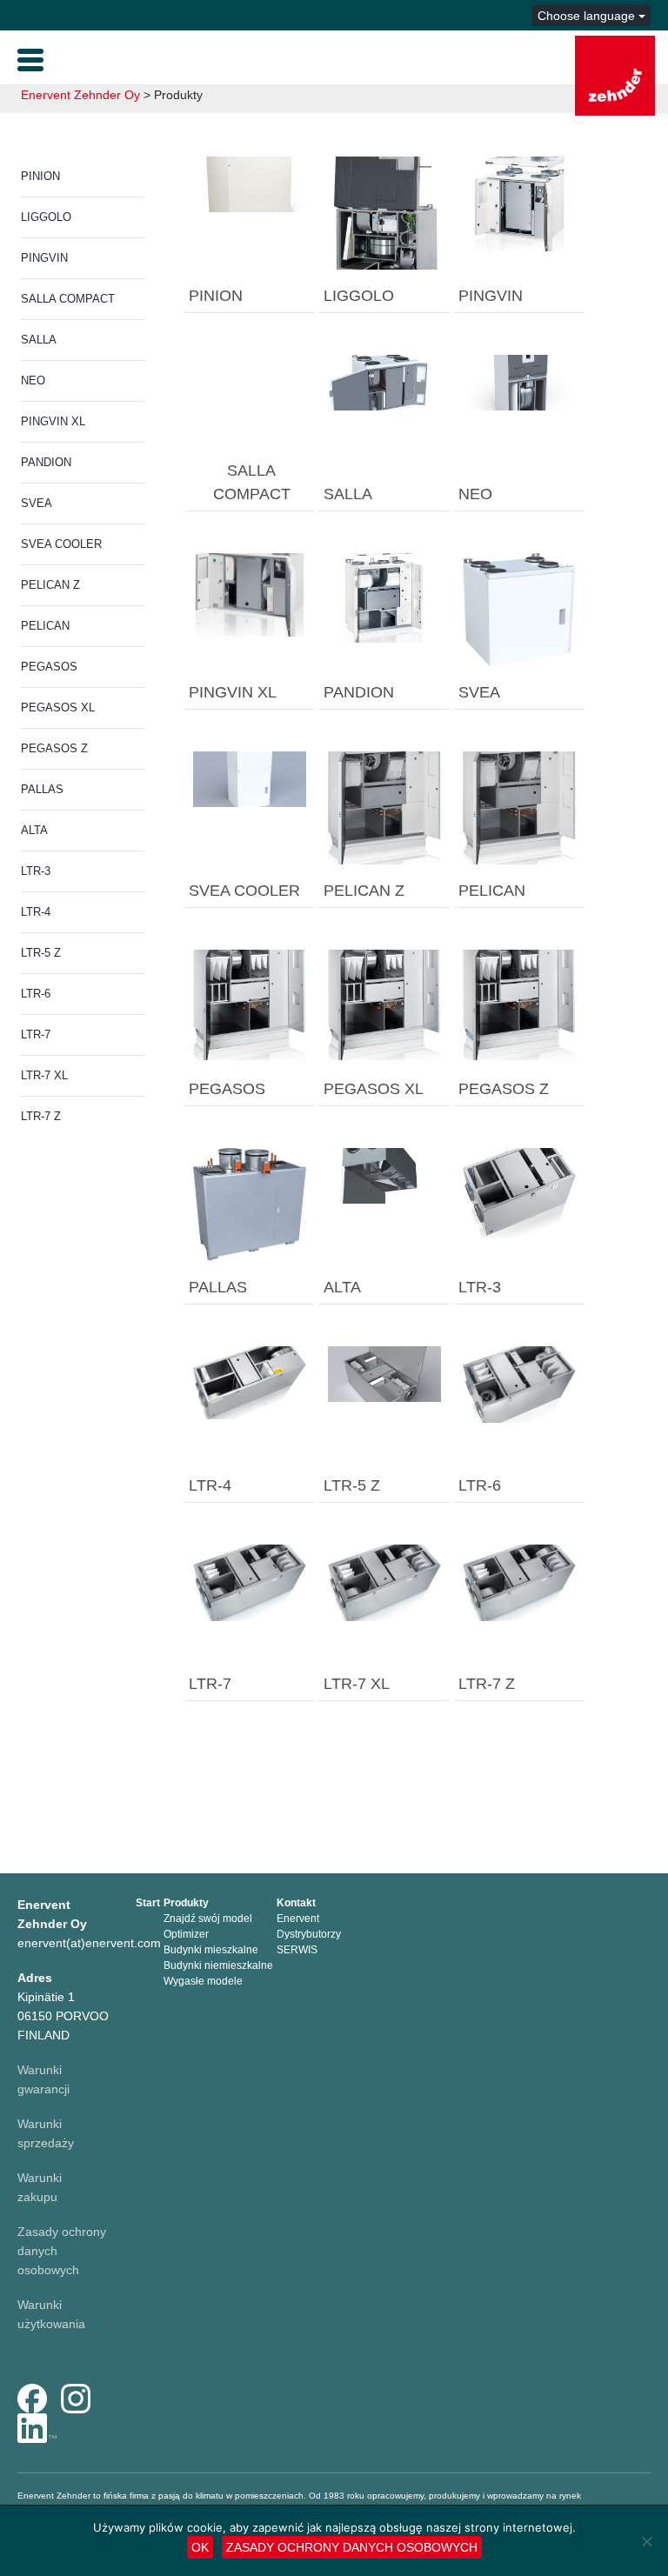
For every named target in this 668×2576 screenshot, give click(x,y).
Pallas (42, 789)
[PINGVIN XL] (250, 594)
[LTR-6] (519, 1383)
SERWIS (297, 1950)
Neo (33, 380)
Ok (200, 2547)
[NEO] (519, 382)
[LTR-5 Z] (384, 1373)
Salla (39, 340)
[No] (646, 2541)
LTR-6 (36, 994)
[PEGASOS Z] (519, 1004)
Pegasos (49, 667)
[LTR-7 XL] (384, 1582)
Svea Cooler (61, 544)
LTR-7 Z (41, 1116)
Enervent (298, 1919)
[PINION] (250, 184)
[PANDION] (384, 597)
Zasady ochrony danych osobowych (352, 2547)
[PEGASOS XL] (384, 1004)
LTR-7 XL (44, 1075)
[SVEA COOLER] (250, 778)
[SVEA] (519, 609)
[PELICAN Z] (384, 807)
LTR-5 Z (41, 953)
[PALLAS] (250, 1204)
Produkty (186, 1903)
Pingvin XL (53, 421)
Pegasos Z (54, 748)
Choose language (588, 16)
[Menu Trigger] (30, 58)
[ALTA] (384, 1175)
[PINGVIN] (519, 203)
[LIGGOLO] (384, 212)
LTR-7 (36, 1034)
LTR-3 (36, 871)
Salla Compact (68, 299)
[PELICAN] (519, 807)
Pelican (45, 626)
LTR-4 (36, 912)
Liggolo (46, 217)
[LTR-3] (519, 1191)
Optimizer (186, 1934)
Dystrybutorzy (309, 1934)
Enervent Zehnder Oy (80, 95)
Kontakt (296, 1903)
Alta (34, 830)
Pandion (46, 462)
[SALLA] (384, 382)
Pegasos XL (58, 707)
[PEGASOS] (250, 1004)
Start (148, 1903)
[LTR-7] (250, 1582)
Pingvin (44, 258)
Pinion (40, 176)
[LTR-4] (250, 1382)
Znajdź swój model (208, 1919)
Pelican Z (50, 585)
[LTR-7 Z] (519, 1582)
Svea (37, 503)
